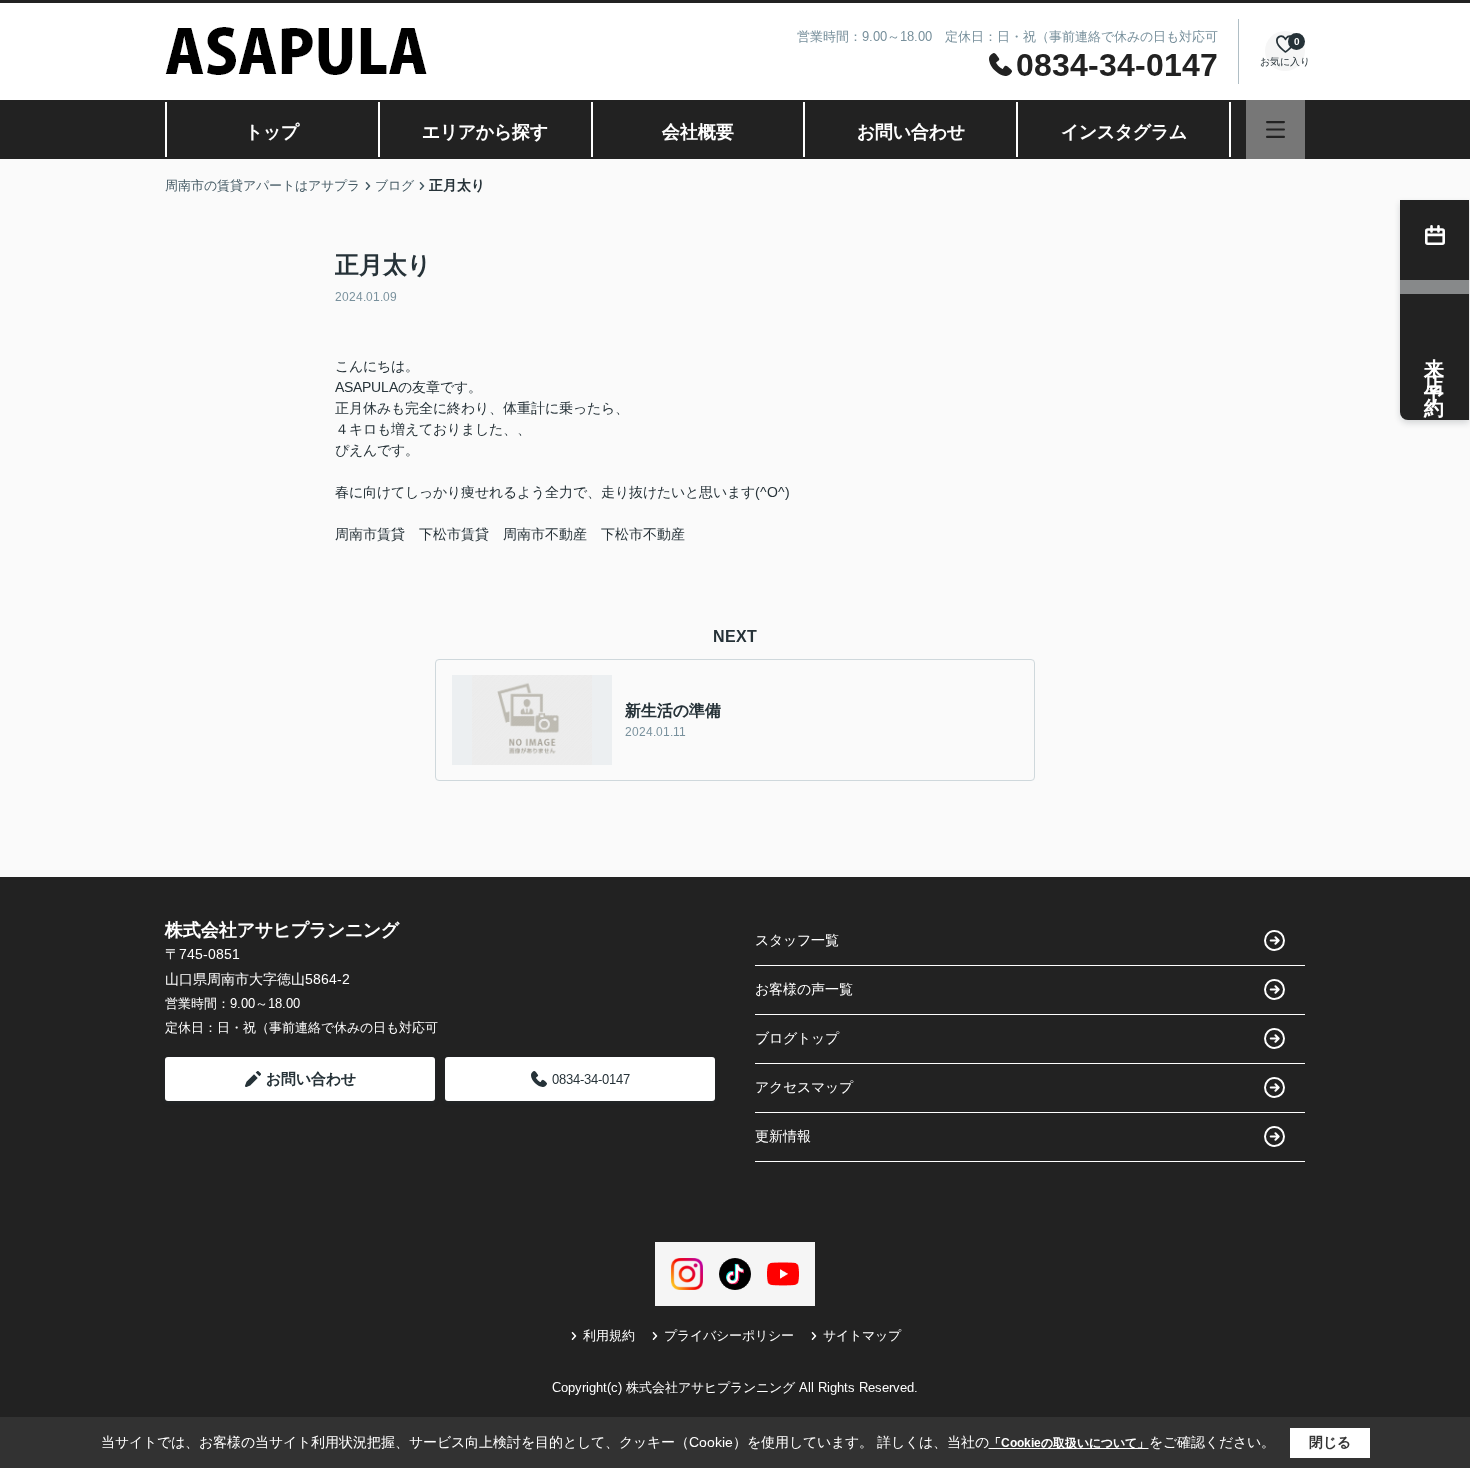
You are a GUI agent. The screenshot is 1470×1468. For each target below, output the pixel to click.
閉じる (1330, 1442)
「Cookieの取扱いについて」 (1069, 1443)
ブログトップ (797, 1038)
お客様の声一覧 (804, 989)
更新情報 (783, 1136)
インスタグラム (1124, 132)
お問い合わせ (911, 132)
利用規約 (609, 1335)
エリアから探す (485, 132)
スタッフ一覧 (797, 940)
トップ (272, 132)
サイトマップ (862, 1335)
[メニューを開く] (1275, 129)
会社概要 (698, 132)
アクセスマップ (804, 1087)
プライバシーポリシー (729, 1335)
